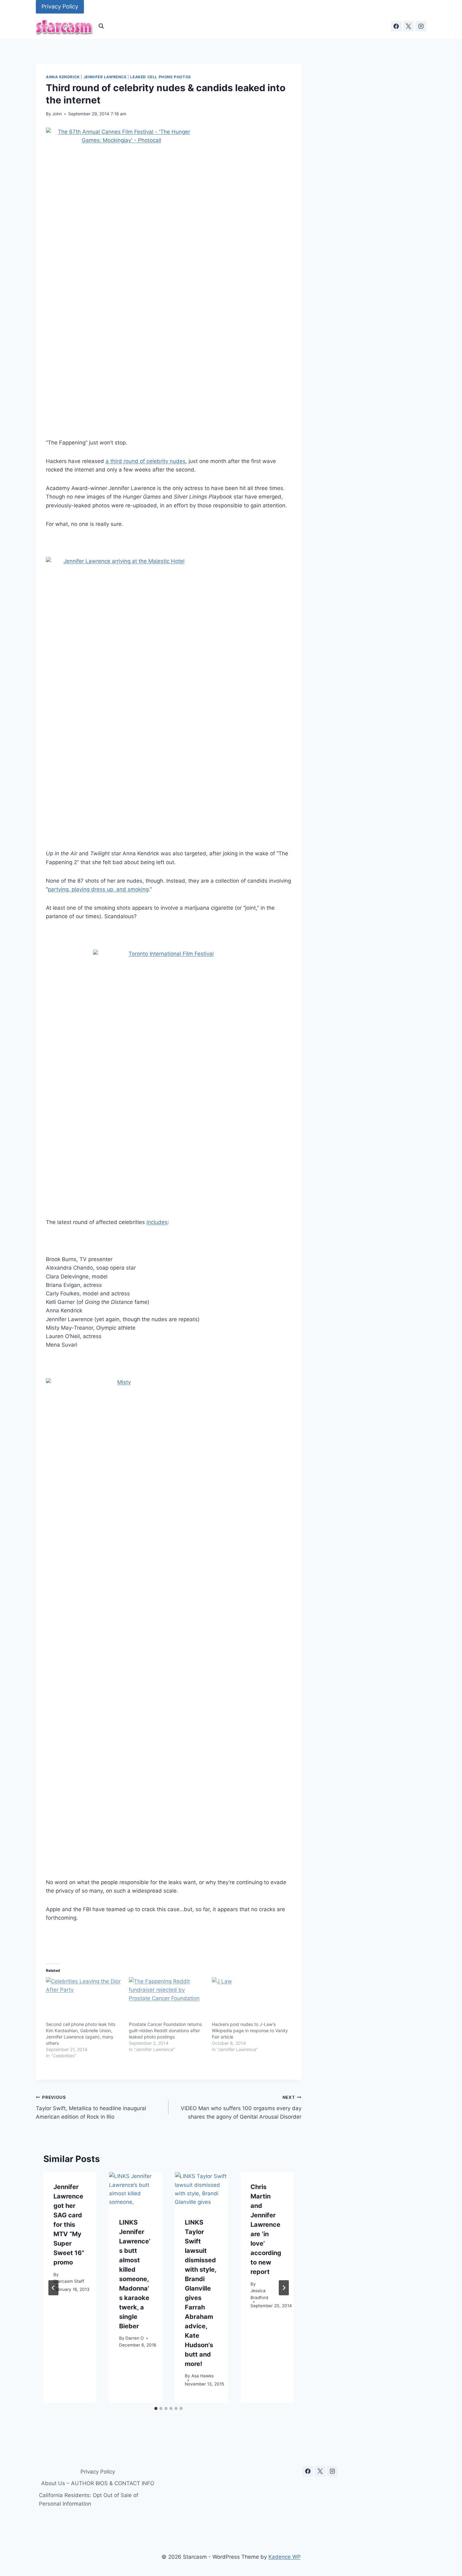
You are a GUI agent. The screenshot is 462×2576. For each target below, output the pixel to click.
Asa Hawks (203, 2376)
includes (157, 1222)
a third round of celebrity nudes (146, 461)
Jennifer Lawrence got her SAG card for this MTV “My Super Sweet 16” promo (69, 2225)
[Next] (284, 2288)
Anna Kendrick (63, 77)
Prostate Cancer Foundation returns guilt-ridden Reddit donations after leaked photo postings (165, 2030)
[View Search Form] (101, 26)
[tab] (156, 2408)
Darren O (135, 2338)
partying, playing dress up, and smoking (98, 889)
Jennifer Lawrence (105, 77)
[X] (409, 26)
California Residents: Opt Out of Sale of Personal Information (89, 2499)
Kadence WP (285, 2557)
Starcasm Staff (69, 2281)
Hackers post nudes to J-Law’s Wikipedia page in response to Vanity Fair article (250, 2030)
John (57, 114)
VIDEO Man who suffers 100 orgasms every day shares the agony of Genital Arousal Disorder (241, 2107)
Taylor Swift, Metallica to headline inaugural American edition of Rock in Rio (91, 2107)
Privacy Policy (60, 6)
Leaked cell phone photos (160, 77)
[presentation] (136, 2190)
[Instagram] (421, 26)
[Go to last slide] (53, 2288)
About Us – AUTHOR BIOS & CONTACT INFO (98, 2483)
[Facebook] (396, 26)
